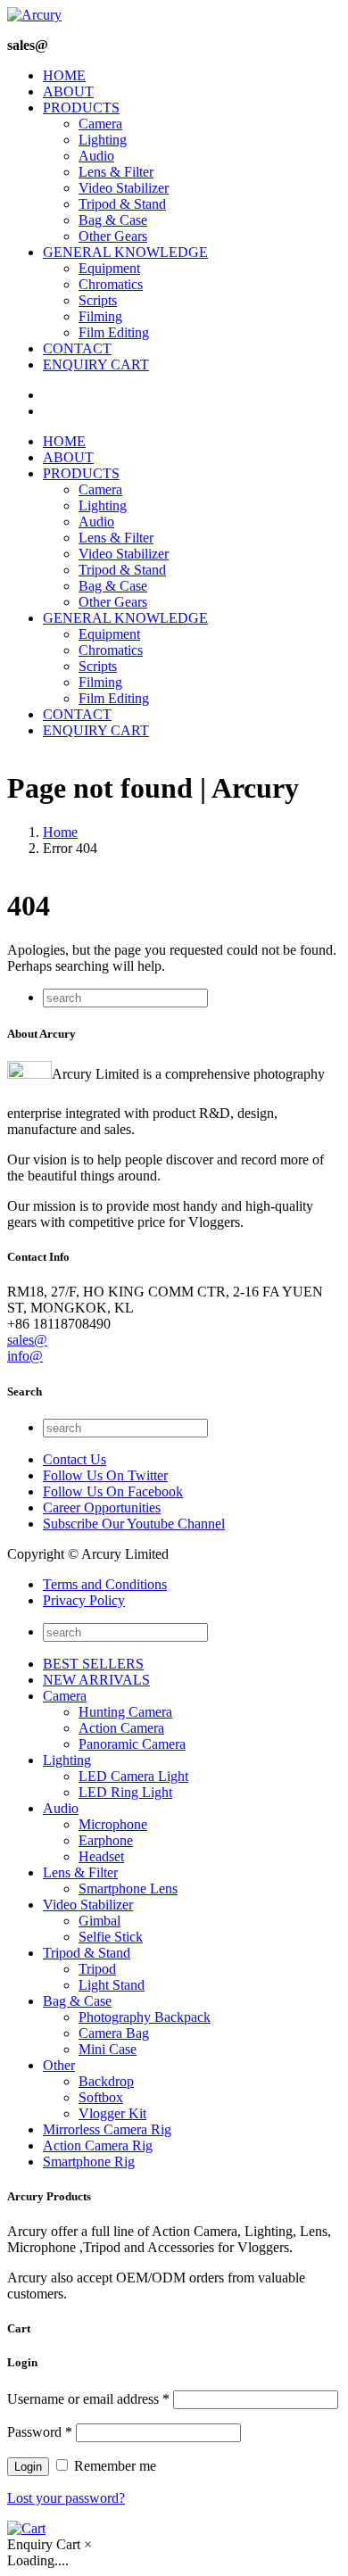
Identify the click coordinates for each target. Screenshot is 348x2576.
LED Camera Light (133, 1776)
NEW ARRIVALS (96, 1680)
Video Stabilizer (124, 188)
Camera (100, 124)
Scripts (98, 300)
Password (40, 2432)
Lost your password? (66, 2498)
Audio (96, 156)
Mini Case (108, 2049)
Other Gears (113, 236)
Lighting (103, 140)
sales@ (27, 1340)
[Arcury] (34, 15)
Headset (101, 1856)
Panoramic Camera (132, 1744)
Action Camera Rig (98, 2145)
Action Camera (121, 1728)
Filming (100, 316)
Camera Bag (114, 2033)
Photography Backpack (145, 2017)
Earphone (106, 1840)
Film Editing (114, 332)
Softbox (101, 2097)
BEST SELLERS (93, 1664)
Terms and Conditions (105, 1584)
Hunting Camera (125, 1712)
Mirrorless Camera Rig (107, 2129)
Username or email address (88, 2399)
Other (59, 2065)
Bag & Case (113, 220)
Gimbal (99, 1921)
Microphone (113, 1824)
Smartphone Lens (128, 1889)
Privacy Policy (84, 1600)
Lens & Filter (116, 172)
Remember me (113, 2466)
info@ (25, 1356)
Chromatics (111, 284)
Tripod (97, 1969)
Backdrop (106, 2081)
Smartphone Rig (89, 2162)
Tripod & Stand (122, 204)
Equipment (109, 268)
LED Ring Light (125, 1792)
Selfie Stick (111, 1937)
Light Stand (112, 1985)
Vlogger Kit (112, 2113)
